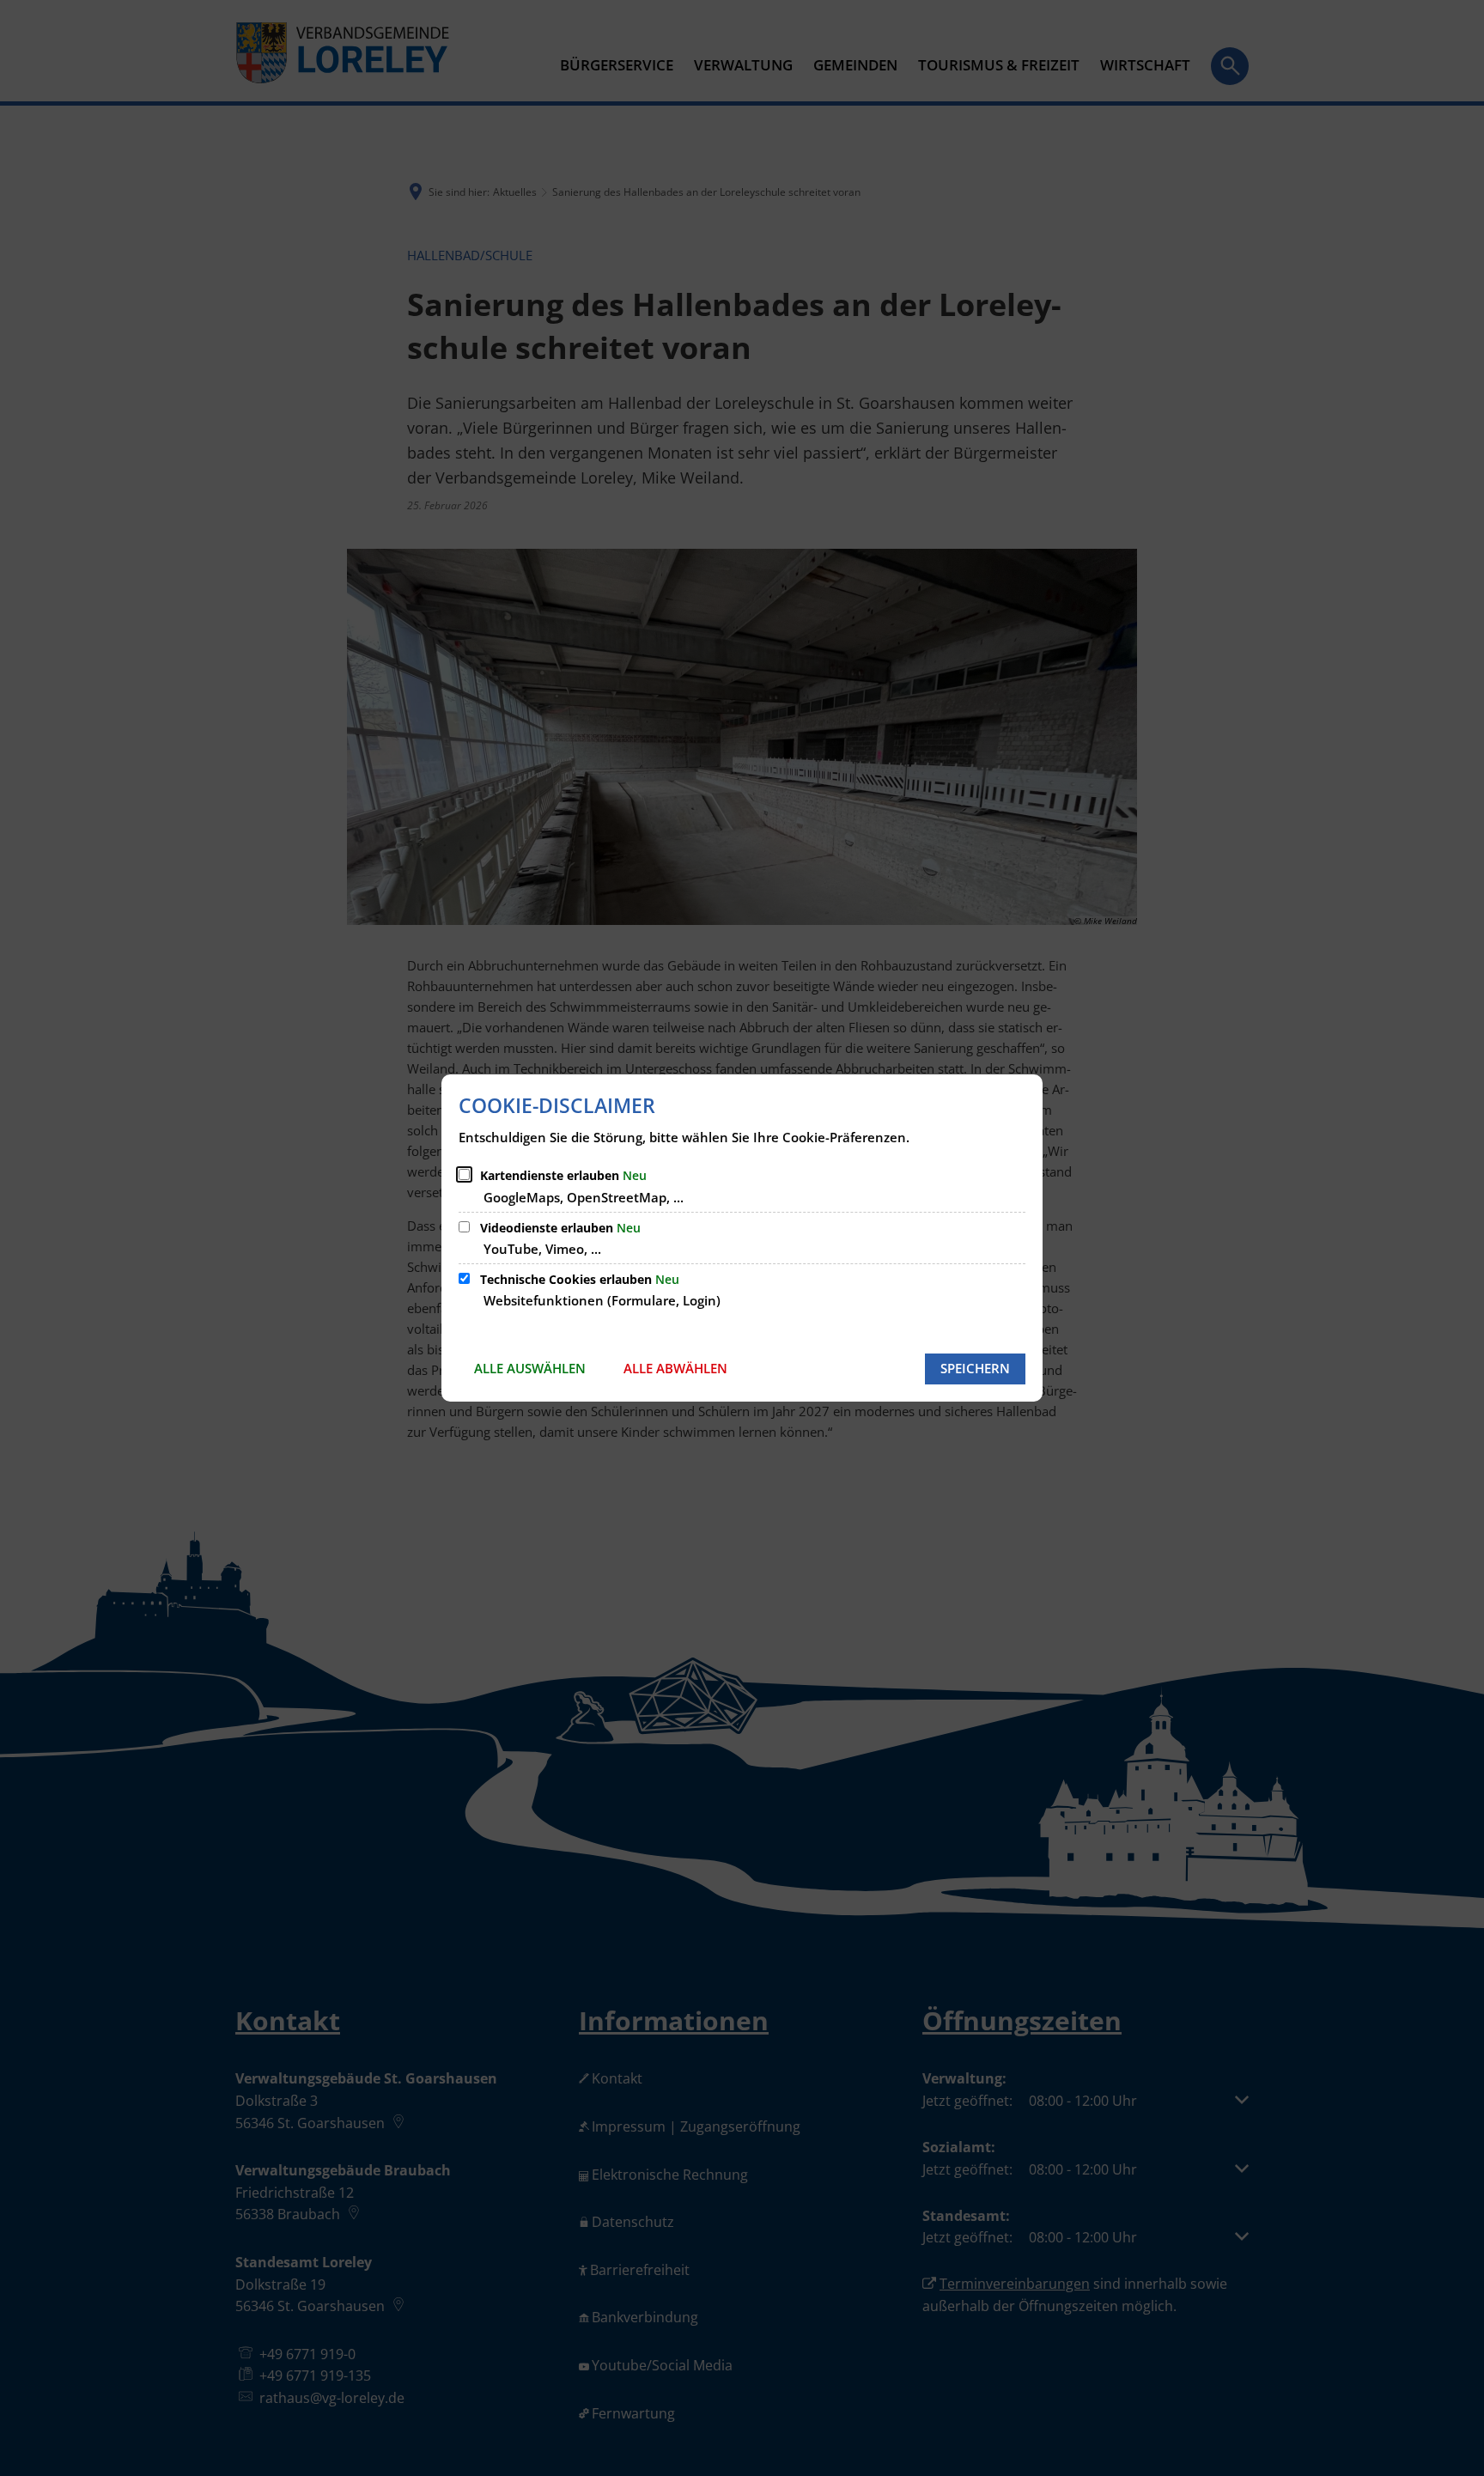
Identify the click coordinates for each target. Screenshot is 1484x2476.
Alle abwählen (675, 1368)
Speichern (975, 1368)
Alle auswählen (530, 1368)
